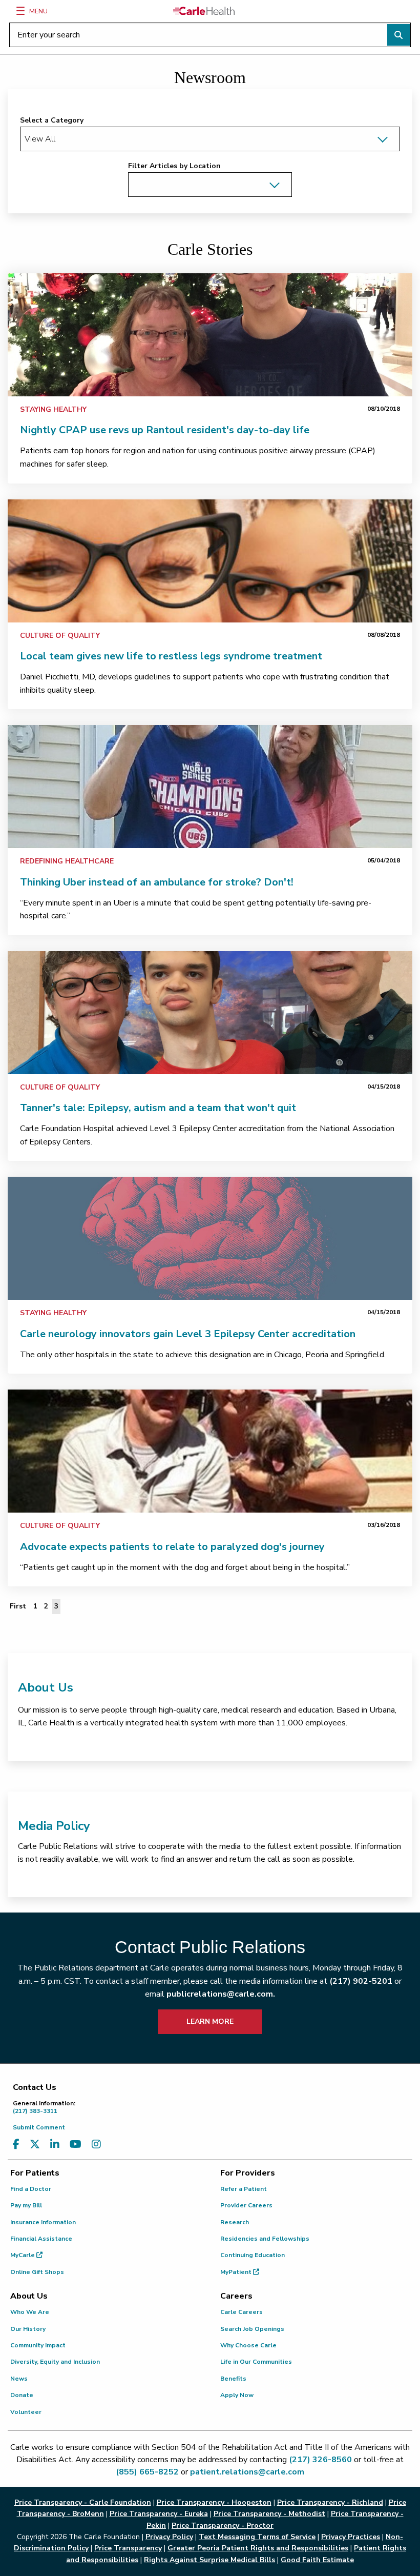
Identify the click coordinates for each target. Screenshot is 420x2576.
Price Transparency (128, 2548)
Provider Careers (246, 2205)
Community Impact (38, 2345)
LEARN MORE (210, 2021)
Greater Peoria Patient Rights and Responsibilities (258, 2548)
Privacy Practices (351, 2537)
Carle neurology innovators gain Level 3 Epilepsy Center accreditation (188, 1334)
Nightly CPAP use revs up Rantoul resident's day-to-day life (165, 430)
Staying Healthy (53, 409)
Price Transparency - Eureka (159, 2514)
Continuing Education (253, 2255)
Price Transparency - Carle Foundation (83, 2502)
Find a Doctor (31, 2189)
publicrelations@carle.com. (221, 1994)
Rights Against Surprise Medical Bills (209, 2560)
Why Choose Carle (248, 2345)
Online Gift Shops (37, 2272)
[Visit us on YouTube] (76, 2145)
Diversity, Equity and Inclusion (55, 2362)
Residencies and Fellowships (265, 2239)
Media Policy (54, 1826)
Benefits (233, 2379)
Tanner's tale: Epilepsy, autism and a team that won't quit (158, 1108)
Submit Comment (39, 2127)
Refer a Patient (244, 2189)
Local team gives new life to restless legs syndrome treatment (171, 656)
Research (235, 2222)
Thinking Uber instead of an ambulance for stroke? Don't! (157, 882)
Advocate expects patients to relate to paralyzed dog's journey (172, 1547)
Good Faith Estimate (317, 2560)
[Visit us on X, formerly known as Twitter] (35, 2145)
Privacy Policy (169, 2537)
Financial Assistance (41, 2239)
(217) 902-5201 (361, 1981)
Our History (28, 2329)
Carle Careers (241, 2312)
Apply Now (237, 2395)
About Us (46, 1687)
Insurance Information (43, 2222)
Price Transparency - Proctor (223, 2525)
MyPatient (237, 2272)
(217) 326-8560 (320, 2460)
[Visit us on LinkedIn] (55, 2145)
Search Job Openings (252, 2329)
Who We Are (30, 2312)
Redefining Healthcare (67, 861)
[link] (210, 335)
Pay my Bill (26, 2205)
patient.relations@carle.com (247, 2472)
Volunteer (26, 2412)
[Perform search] (398, 35)
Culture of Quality (60, 636)
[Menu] (20, 11)
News (19, 2379)
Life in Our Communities (256, 2362)
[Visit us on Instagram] (96, 2145)
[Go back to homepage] (204, 11)
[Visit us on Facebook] (16, 2145)
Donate (22, 2395)
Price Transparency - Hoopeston (214, 2502)
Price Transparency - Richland (330, 2502)
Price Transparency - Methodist (269, 2514)
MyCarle (23, 2255)
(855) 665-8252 (147, 2472)
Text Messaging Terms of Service (257, 2537)
